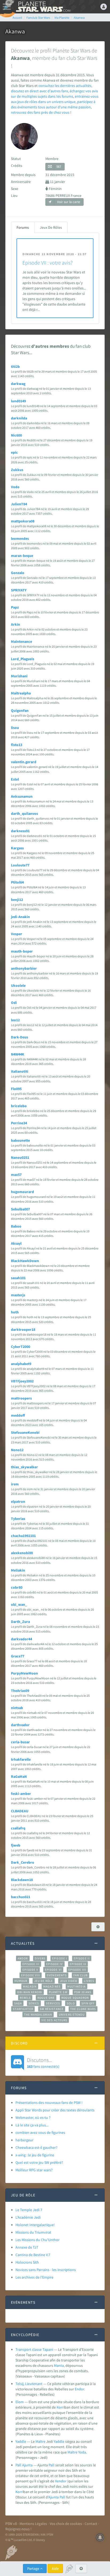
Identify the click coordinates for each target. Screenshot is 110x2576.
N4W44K (18, 1054)
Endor (79, 2389)
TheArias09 (20, 1691)
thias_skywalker (24, 1467)
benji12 (17, 900)
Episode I (60, 1958)
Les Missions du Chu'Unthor (38, 2240)
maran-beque (22, 556)
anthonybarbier (24, 968)
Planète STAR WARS (43, 7)
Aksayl (16, 1243)
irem (15, 1484)
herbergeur (24, 2140)
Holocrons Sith (27, 2262)
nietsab (17, 1708)
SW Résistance (52, 2009)
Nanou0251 (20, 1157)
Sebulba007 (20, 1209)
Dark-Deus (19, 1037)
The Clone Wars (83, 2009)
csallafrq (18, 1828)
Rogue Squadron (75, 1998)
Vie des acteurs (54, 2020)
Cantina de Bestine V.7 (33, 2255)
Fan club (80, 1975)
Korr (60, 2407)
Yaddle (21, 2441)
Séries (34, 2003)
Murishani (19, 676)
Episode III (31, 1964)
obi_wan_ (19, 1604)
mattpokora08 (23, 521)
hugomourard (22, 1192)
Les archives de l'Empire (34, 2277)
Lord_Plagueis (23, 659)
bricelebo (19, 1106)
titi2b (15, 366)
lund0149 (18, 401)
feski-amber (21, 1794)
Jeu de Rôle (44, 1981)
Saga (18, 2003)
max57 (16, 1175)
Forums (23, 227)
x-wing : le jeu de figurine (35, 2155)
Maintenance (21, 641)
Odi (14, 1003)
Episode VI (53, 1970)
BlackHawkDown (25, 1261)
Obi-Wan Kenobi (30, 1992)
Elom (20, 2402)
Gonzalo (18, 573)
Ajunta (54, 2497)
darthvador (20, 1725)
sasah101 (18, 1278)
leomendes (20, 538)
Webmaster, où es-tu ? (33, 2118)
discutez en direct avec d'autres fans (40, 91)
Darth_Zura (20, 1622)
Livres (89, 1981)
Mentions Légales (33, 2524)
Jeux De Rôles (51, 227)
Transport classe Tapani (34, 2349)
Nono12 (17, 1450)
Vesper (17, 934)
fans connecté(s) (43, 2063)
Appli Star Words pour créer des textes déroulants (55, 2110)
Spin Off (88, 2003)
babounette (20, 1140)
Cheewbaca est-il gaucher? (36, 2147)
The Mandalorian (38, 2015)
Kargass (17, 848)
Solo (71, 2003)
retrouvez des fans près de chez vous (40, 112)
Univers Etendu (72, 2015)
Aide (55, 2569)
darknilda (19, 418)
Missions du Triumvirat (33, 2232)
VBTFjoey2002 (22, 1381)
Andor (23, 1958)
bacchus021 (21, 1897)
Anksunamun (22, 796)
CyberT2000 (21, 1347)
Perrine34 (19, 1123)
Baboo (16, 1226)
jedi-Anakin (20, 917)
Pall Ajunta (24, 2465)
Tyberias (18, 1519)
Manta (59, 2365)
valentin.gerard (24, 762)
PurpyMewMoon (24, 1673)
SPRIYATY (19, 590)
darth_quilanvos (24, 813)
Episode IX (78, 1964)
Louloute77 (20, 865)
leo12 (15, 1020)
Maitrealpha (21, 693)
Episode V (30, 1970)
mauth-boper (22, 951)
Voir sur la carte (68, 202)
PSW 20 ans (83, 1992)
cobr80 (17, 1587)
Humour (21, 1981)
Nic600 (16, 435)
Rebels (25, 1998)
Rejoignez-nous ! (18, 2529)
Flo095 (16, 1089)
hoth (15, 1312)
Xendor (61, 2481)
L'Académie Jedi (28, 2217)
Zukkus (17, 470)
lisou (15, 728)
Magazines (52, 1986)
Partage (34, 2569)
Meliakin (18, 1570)
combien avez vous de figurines (40, 2132)
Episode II (82, 1958)
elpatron (18, 1501)
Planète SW (58, 1992)
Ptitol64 (17, 882)
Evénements (57, 1975)
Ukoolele (18, 985)
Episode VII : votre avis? (48, 263)
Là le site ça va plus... (32, 2125)
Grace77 (18, 1656)
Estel (15, 779)
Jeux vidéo (69, 1981)
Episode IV (55, 1964)
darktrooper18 (23, 1329)
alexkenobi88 (22, 1553)
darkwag (18, 384)
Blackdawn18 (22, 1880)
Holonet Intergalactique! (35, 2225)
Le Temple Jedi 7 (29, 2210)
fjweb (16, 1845)
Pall (52, 2465)
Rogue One (46, 1998)
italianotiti (20, 1071)
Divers (40, 1958)
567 (59, 167)
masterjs (18, 1295)
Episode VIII (31, 1975)
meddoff (18, 1415)
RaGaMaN (19, 1776)
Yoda (82, 2452)
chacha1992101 (23, 1536)
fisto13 (17, 745)
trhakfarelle (21, 1759)
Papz (15, 607)
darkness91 (20, 831)
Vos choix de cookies (66, 2524)
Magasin (30, 1986)
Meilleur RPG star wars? (34, 2170)
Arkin (15, 624)
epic (14, 452)
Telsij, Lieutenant (29, 2384)
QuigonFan (20, 710)
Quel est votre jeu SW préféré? (39, 2162)
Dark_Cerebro (23, 1862)
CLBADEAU (20, 1811)
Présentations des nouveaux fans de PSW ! (49, 2103)
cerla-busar (20, 1742)
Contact (91, 2524)
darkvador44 (21, 1639)
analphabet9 (21, 1364)
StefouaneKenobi (25, 1432)
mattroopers (21, 1398)
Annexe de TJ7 (27, 2247)
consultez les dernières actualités (65, 86)
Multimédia (76, 1986)
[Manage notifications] (100, 2537)
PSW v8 (11, 2524)
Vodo (15, 487)
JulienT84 (19, 504)
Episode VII (77, 1970)
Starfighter (23, 2009)
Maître (40, 2441)
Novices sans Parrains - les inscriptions (46, 2270)
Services (53, 2003)
